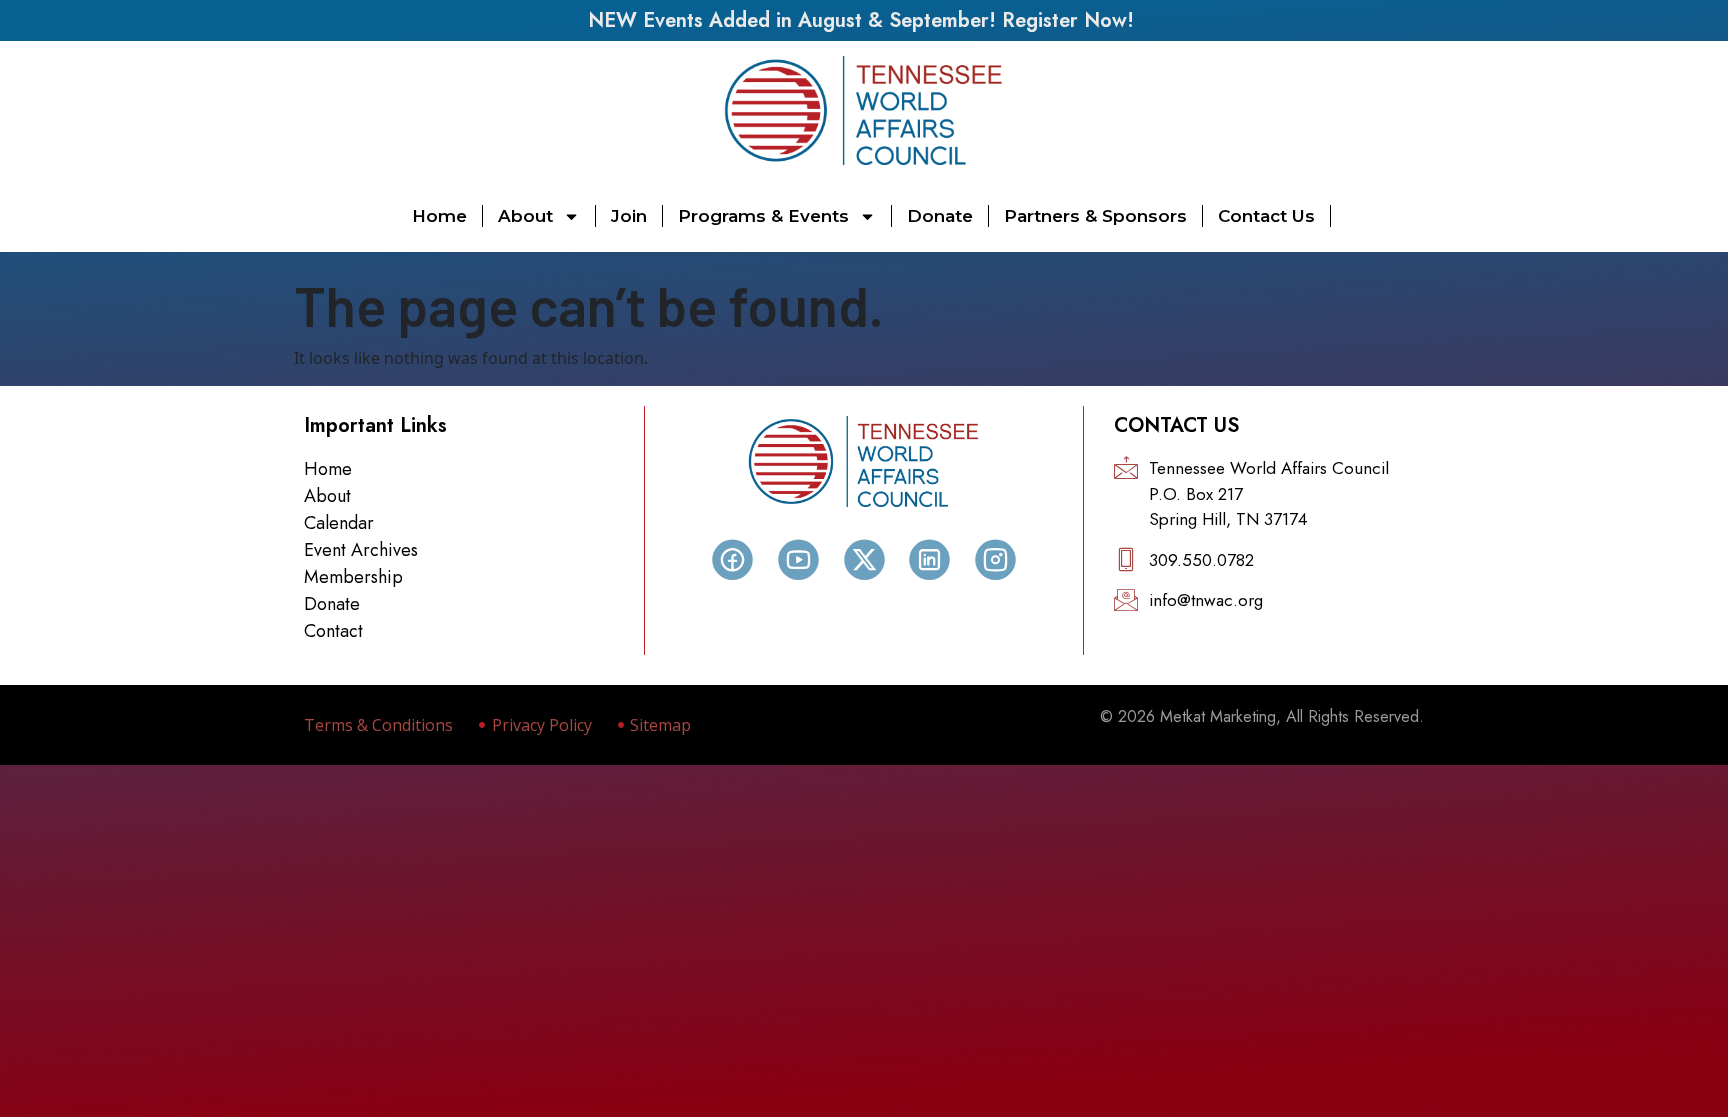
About (525, 216)
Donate (940, 216)
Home (439, 216)
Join (629, 216)
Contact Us (1266, 216)
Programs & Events (763, 216)
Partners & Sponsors (1095, 216)
